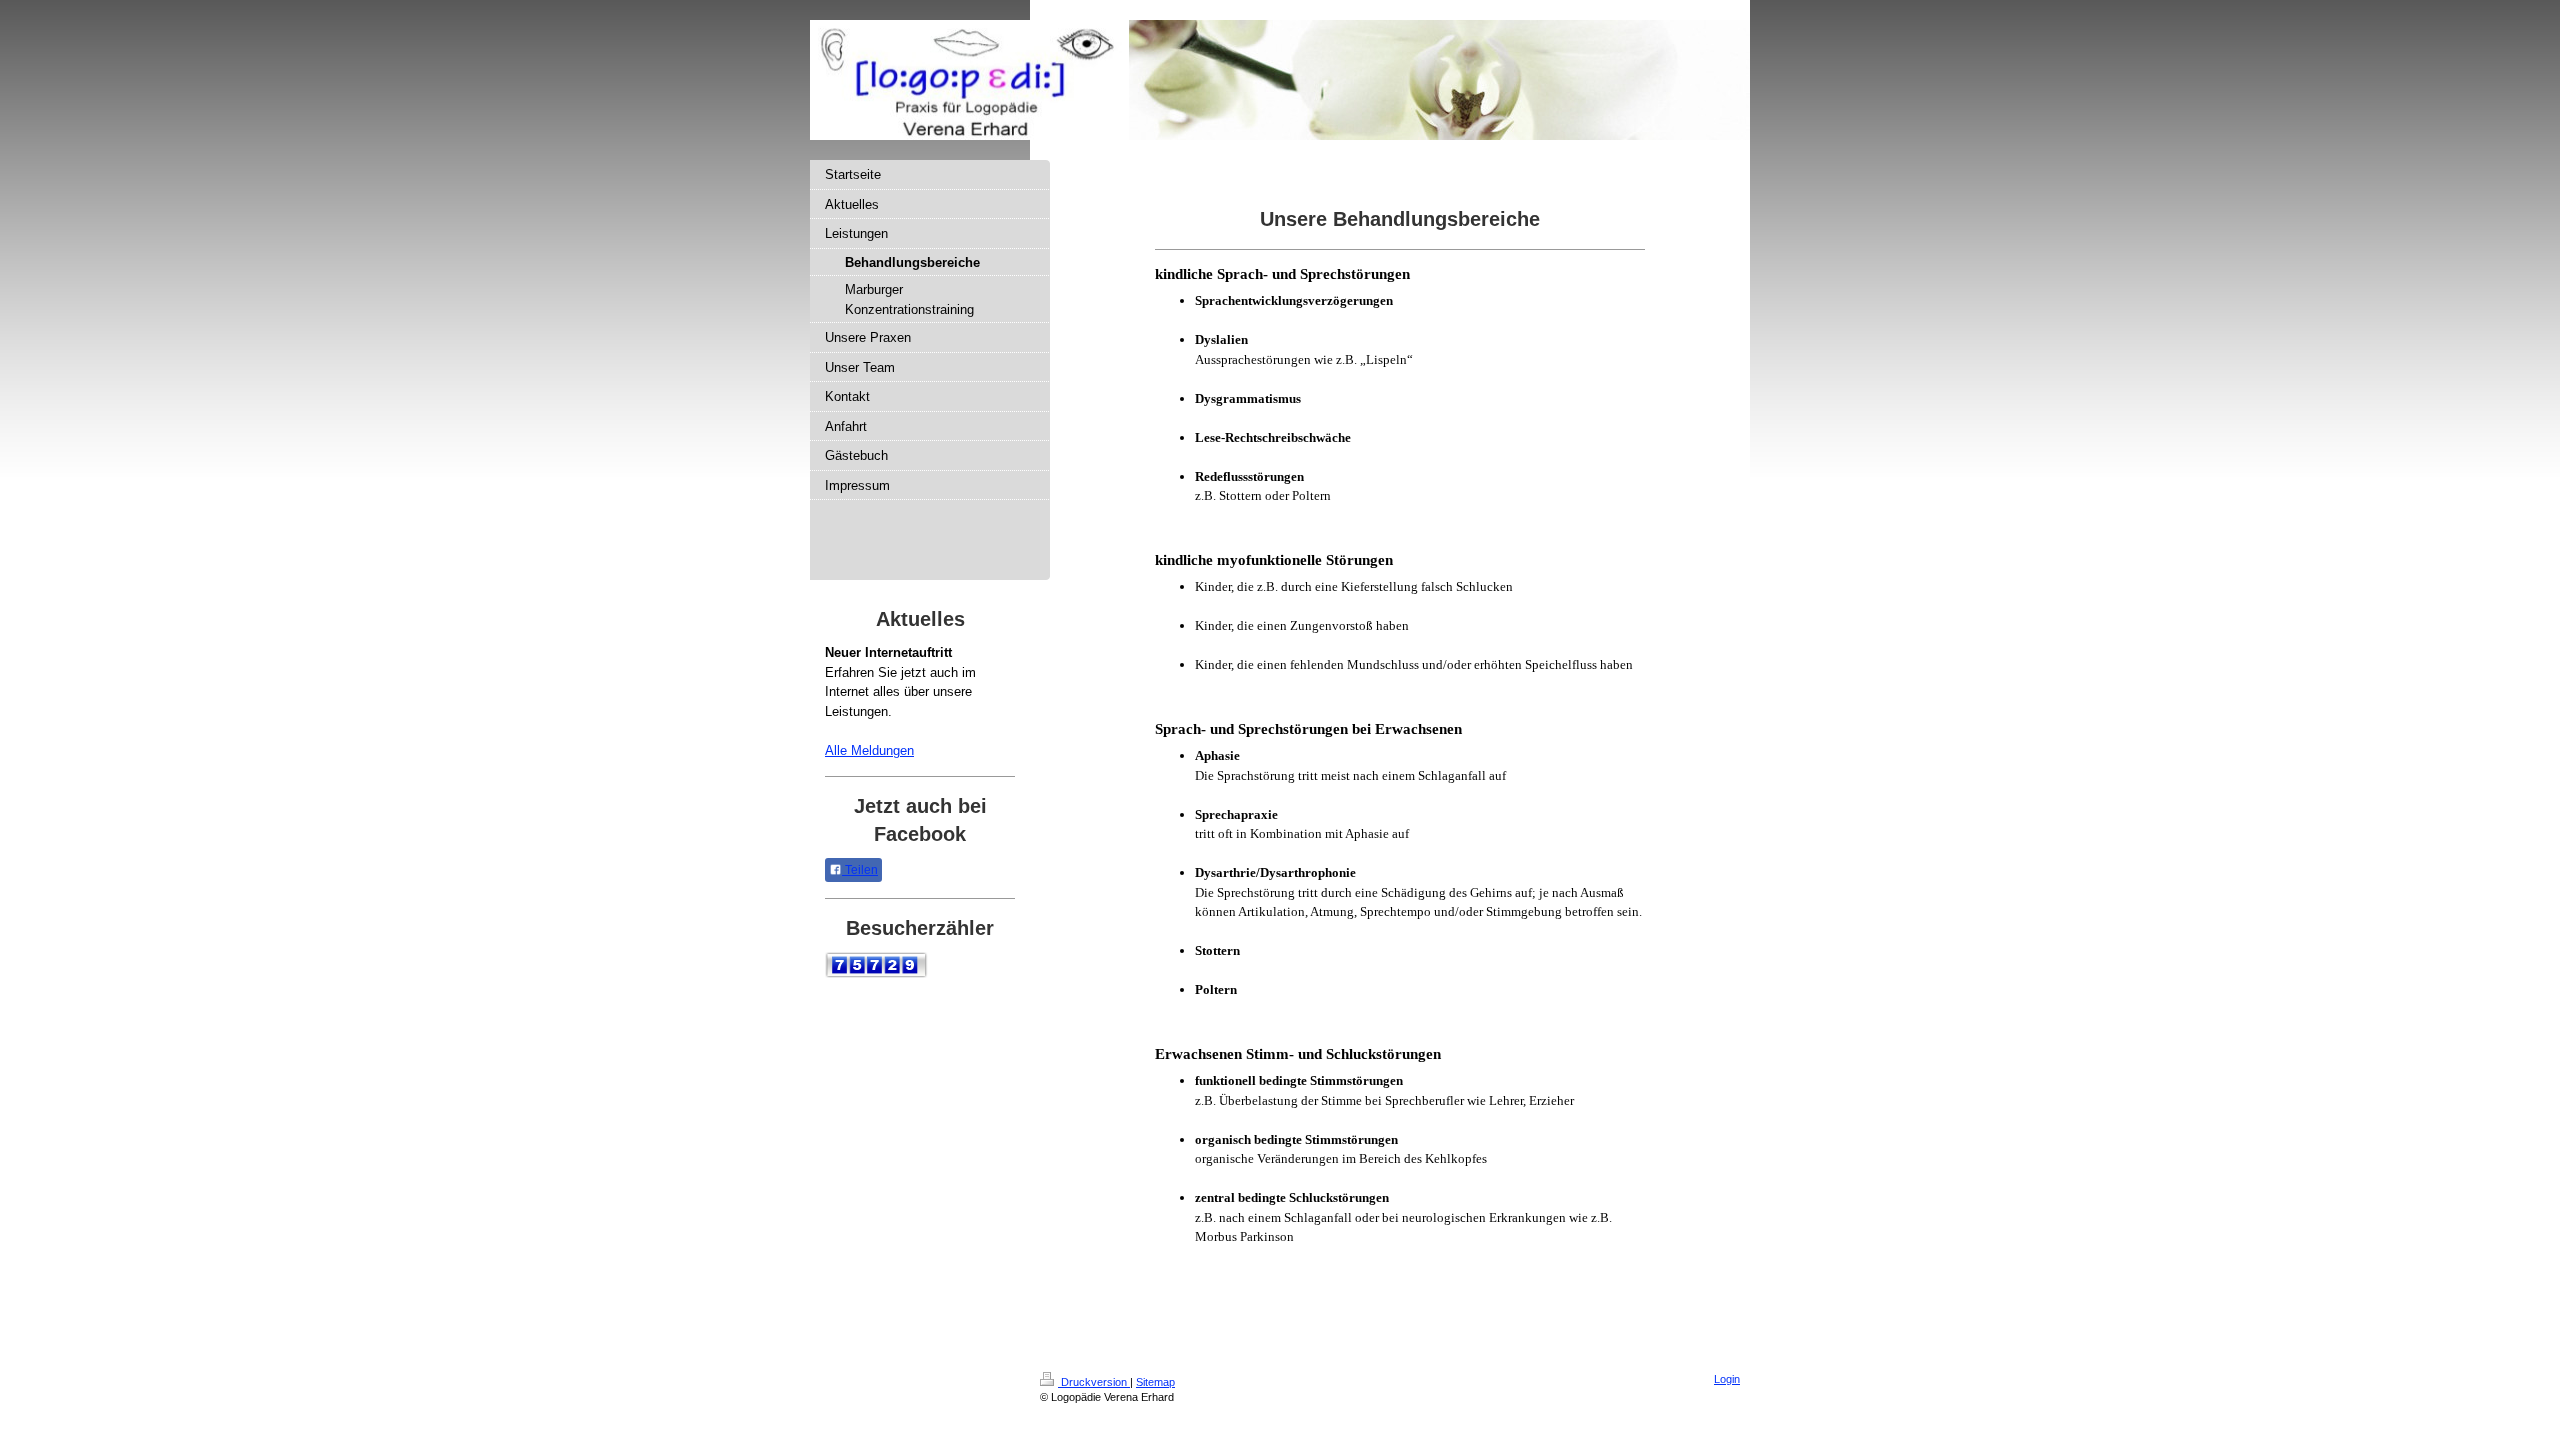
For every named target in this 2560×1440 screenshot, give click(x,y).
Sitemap (1155, 1382)
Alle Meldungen (869, 750)
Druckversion (1094, 1382)
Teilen (860, 870)
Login (1727, 1379)
